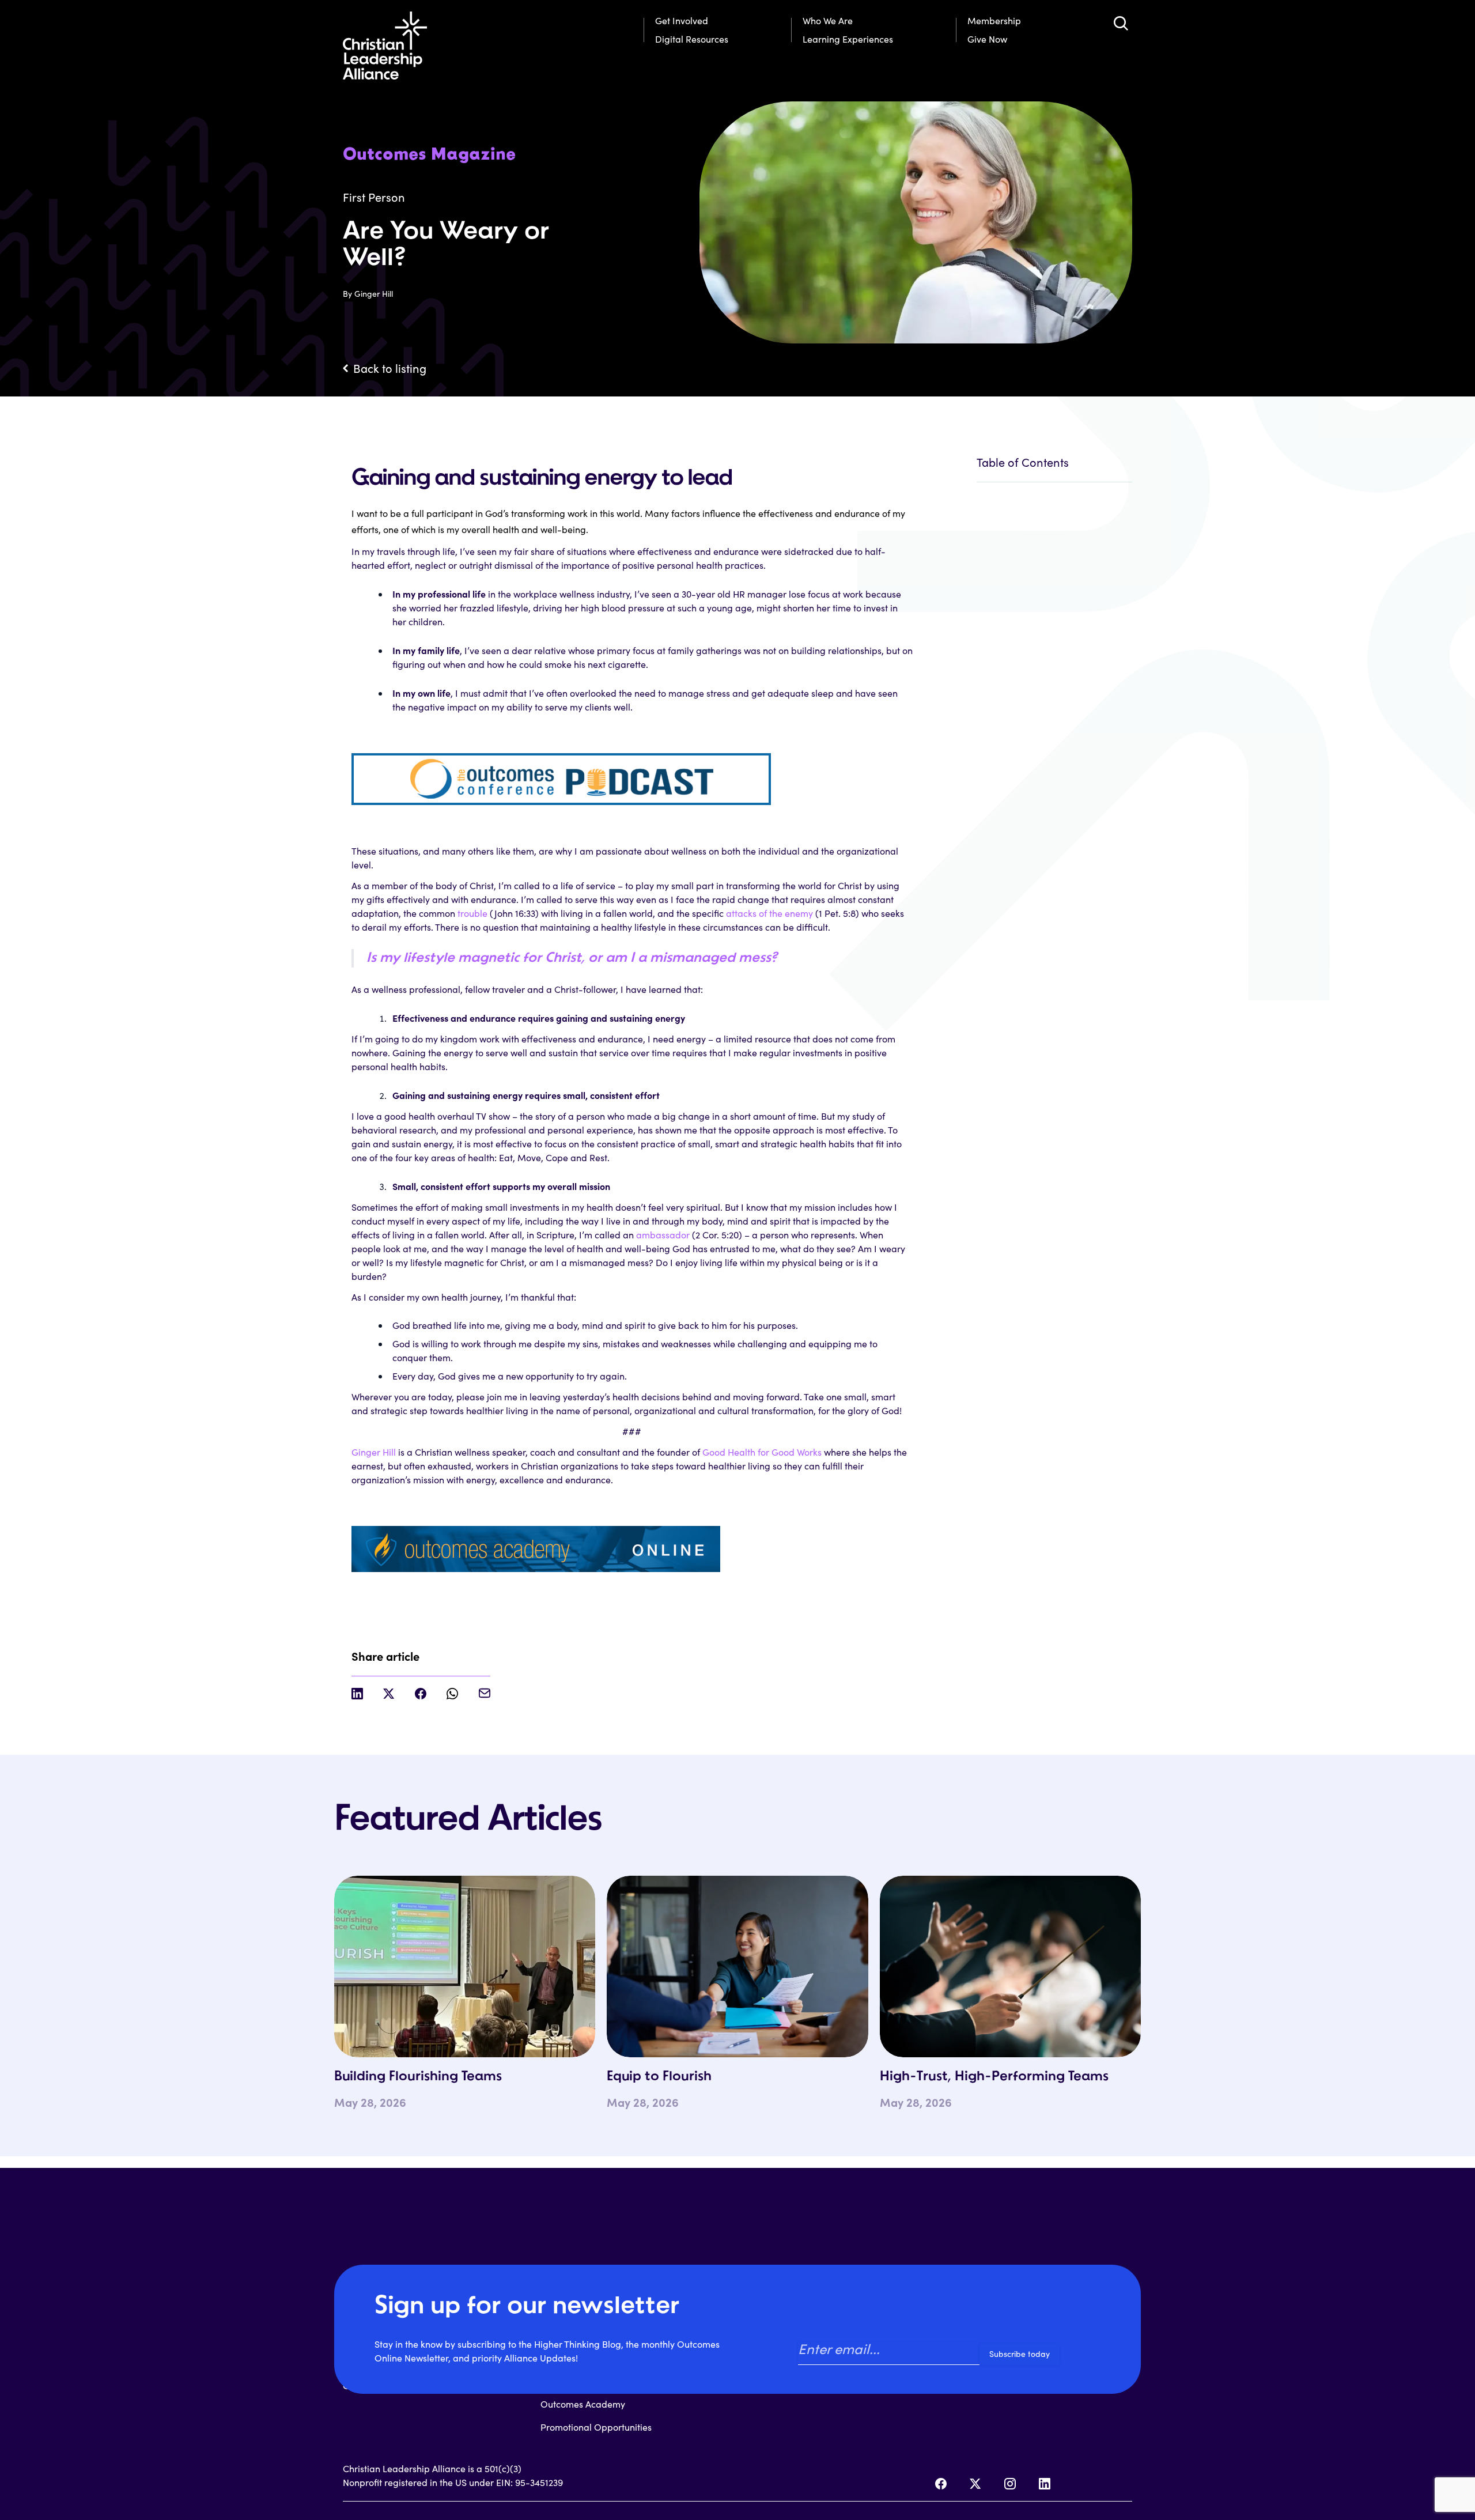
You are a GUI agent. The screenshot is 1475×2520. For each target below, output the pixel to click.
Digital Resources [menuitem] (692, 39)
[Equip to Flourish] (737, 1966)
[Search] (1121, 23)
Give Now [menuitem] (987, 39)
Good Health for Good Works (762, 1452)
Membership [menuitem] (994, 20)
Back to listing (390, 368)
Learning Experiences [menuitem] (848, 39)
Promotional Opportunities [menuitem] (596, 2427)
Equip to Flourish (659, 2077)
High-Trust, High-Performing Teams (994, 2077)
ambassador (663, 1235)
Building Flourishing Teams (418, 2077)
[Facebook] (941, 2484)
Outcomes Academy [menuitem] (583, 2404)
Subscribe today (1020, 2354)
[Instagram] (1010, 2484)
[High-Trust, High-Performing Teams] (1010, 1966)
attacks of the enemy (769, 913)
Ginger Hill (374, 1452)
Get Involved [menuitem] (682, 20)
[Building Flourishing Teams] (465, 1966)
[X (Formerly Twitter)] (975, 2484)
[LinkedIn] (1045, 2484)
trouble (472, 913)
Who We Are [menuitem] (828, 20)
